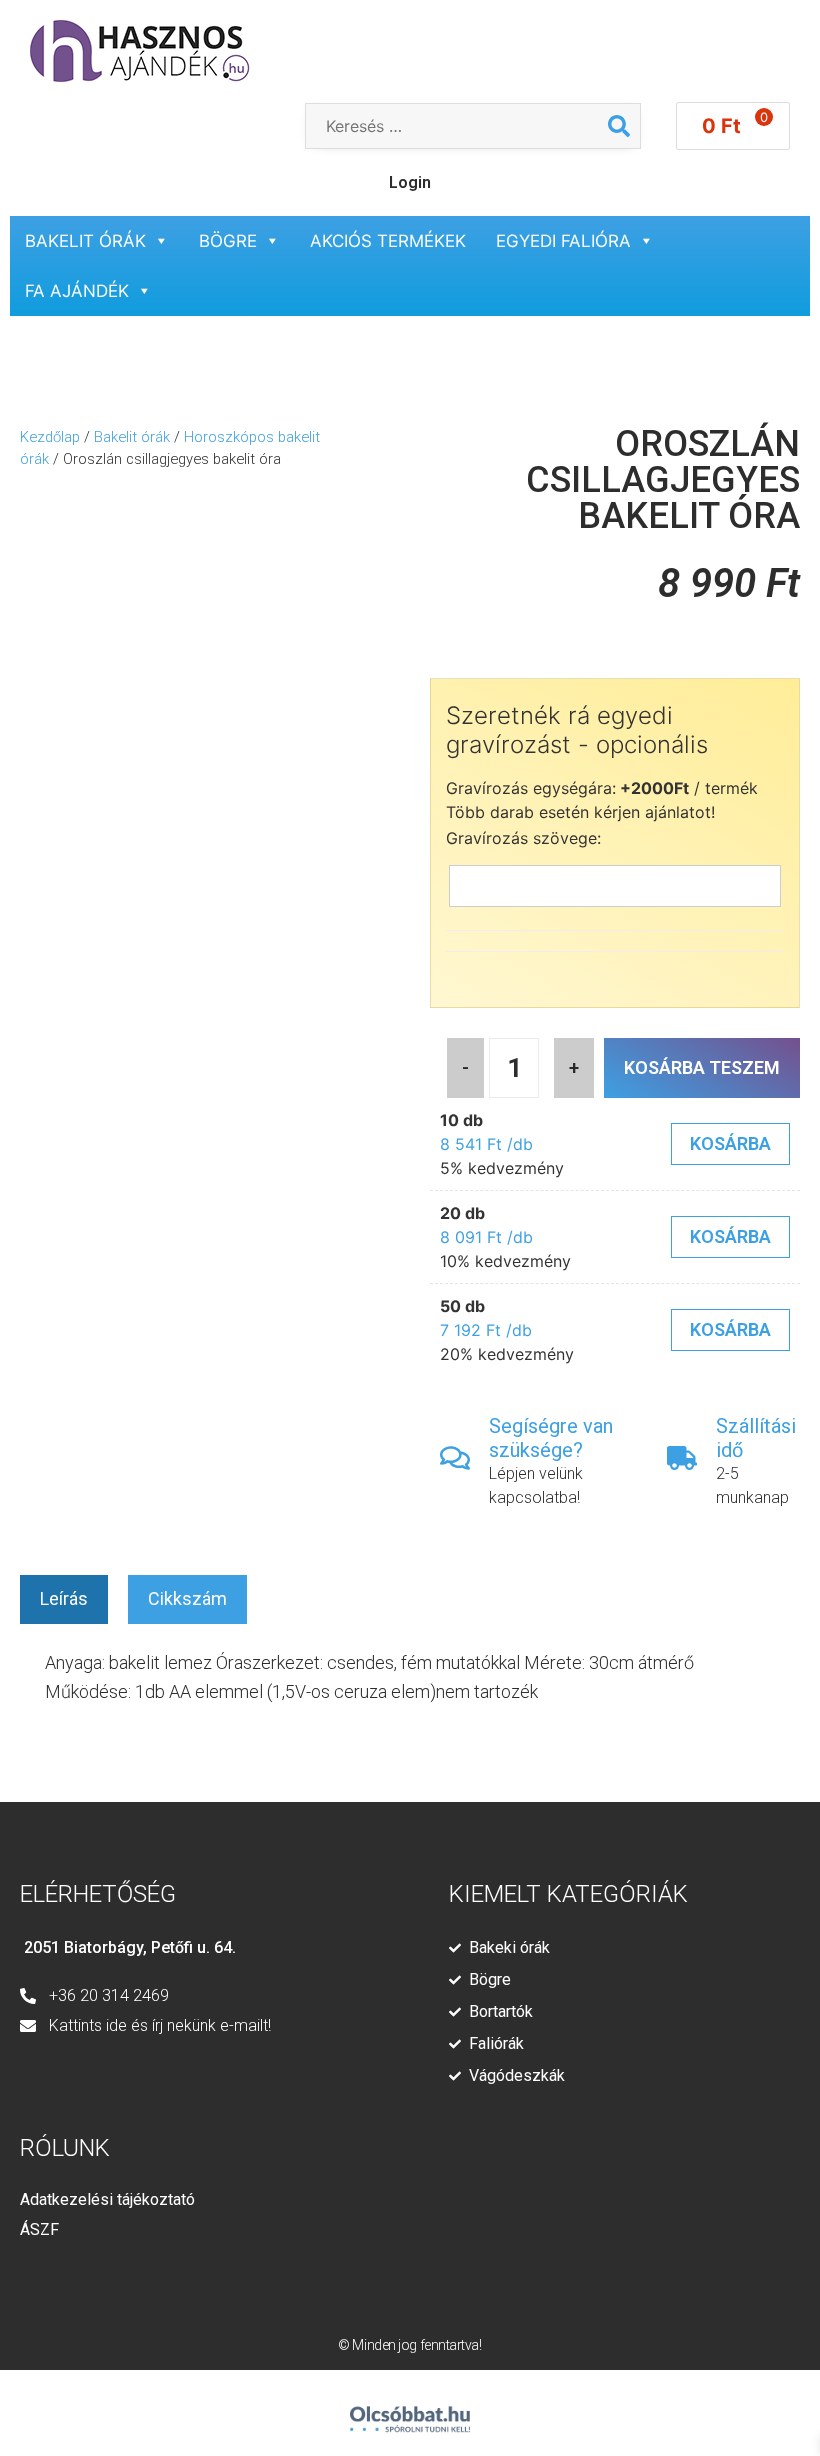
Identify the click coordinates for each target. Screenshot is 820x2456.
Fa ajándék (77, 291)
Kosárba (730, 1143)
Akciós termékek (388, 241)
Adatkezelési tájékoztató (107, 2199)
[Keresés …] (452, 126)
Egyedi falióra (563, 241)
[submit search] (619, 126)
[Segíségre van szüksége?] (455, 1458)
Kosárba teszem (702, 1067)
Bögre (228, 241)
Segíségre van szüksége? (551, 1438)
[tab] (64, 1599)
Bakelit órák (85, 241)
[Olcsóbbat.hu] (410, 2410)
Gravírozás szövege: (523, 838)
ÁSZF (39, 2229)
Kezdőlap (50, 437)
